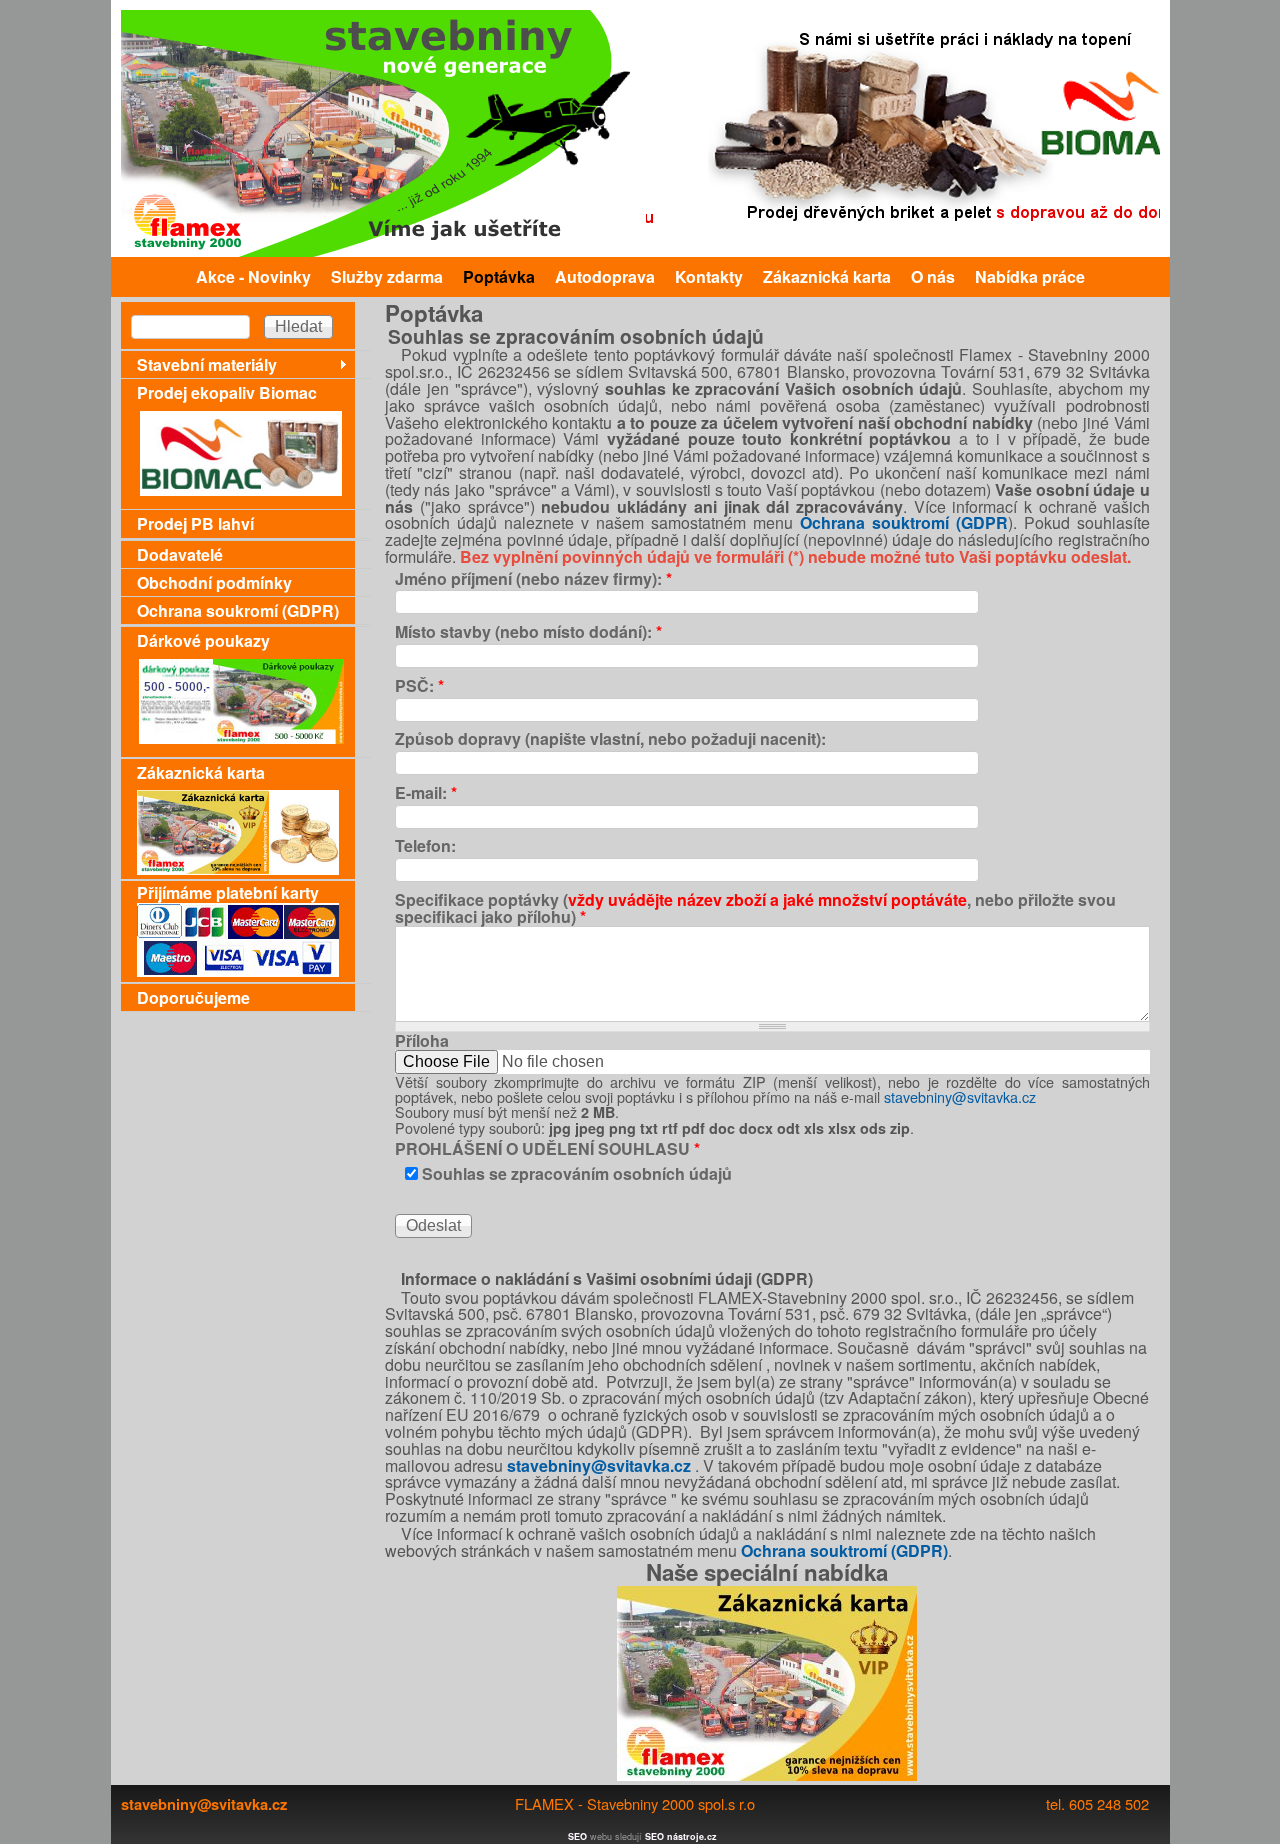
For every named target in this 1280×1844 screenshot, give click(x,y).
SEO (577, 1836)
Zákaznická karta (827, 276)
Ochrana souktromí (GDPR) (844, 1550)
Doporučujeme (193, 997)
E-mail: (426, 793)
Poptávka (499, 276)
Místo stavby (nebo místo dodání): (528, 632)
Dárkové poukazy (203, 640)
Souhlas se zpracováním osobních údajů (577, 1173)
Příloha (422, 1041)
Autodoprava (605, 276)
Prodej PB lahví (195, 523)
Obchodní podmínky (214, 582)
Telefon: (425, 846)
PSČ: (419, 686)
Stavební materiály (207, 364)
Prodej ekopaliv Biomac (227, 392)
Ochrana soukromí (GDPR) (238, 610)
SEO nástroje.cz (681, 1836)
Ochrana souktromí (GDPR (904, 522)
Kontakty (709, 276)
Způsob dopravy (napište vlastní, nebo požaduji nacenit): (610, 739)
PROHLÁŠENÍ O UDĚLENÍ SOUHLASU (547, 1149)
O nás (933, 276)
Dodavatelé (180, 554)
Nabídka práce (1030, 276)
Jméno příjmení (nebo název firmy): (533, 579)
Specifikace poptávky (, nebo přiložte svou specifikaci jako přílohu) (755, 909)
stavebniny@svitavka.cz (960, 1096)
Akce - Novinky (253, 276)
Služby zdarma (387, 276)
